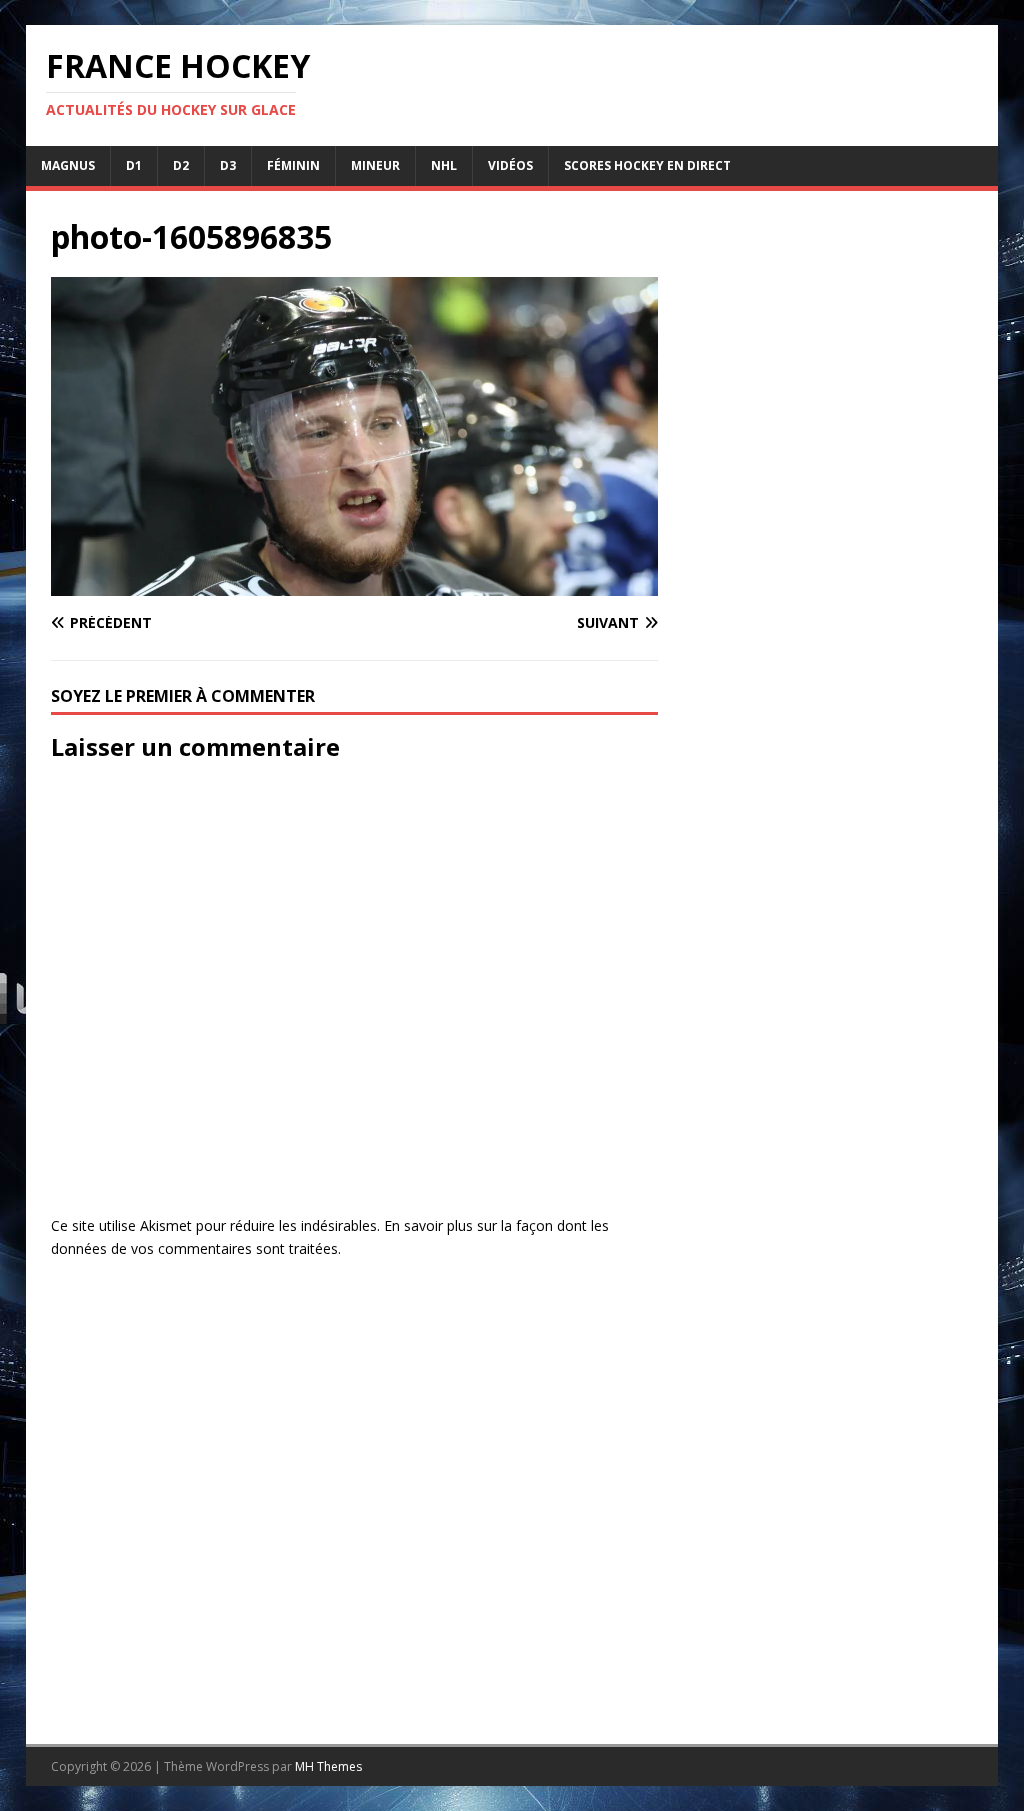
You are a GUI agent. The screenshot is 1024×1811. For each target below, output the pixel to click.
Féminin (293, 165)
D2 (181, 165)
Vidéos (510, 165)
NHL (444, 165)
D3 (228, 165)
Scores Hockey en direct (647, 165)
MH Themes (328, 1766)
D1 (134, 165)
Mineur (375, 165)
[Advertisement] (827, 942)
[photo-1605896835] (354, 584)
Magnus (68, 165)
